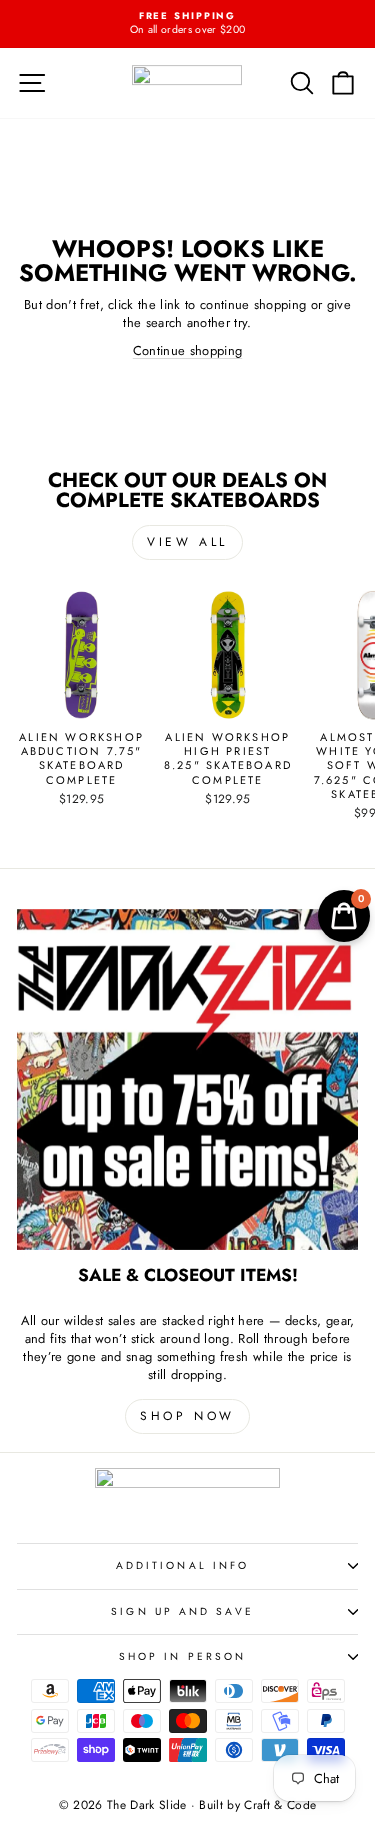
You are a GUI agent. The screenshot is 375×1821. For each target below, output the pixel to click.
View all (187, 542)
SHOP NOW (187, 1416)
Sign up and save (182, 1611)
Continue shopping (187, 350)
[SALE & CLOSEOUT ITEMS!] (187, 1079)
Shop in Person (182, 1656)
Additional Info (182, 1565)
